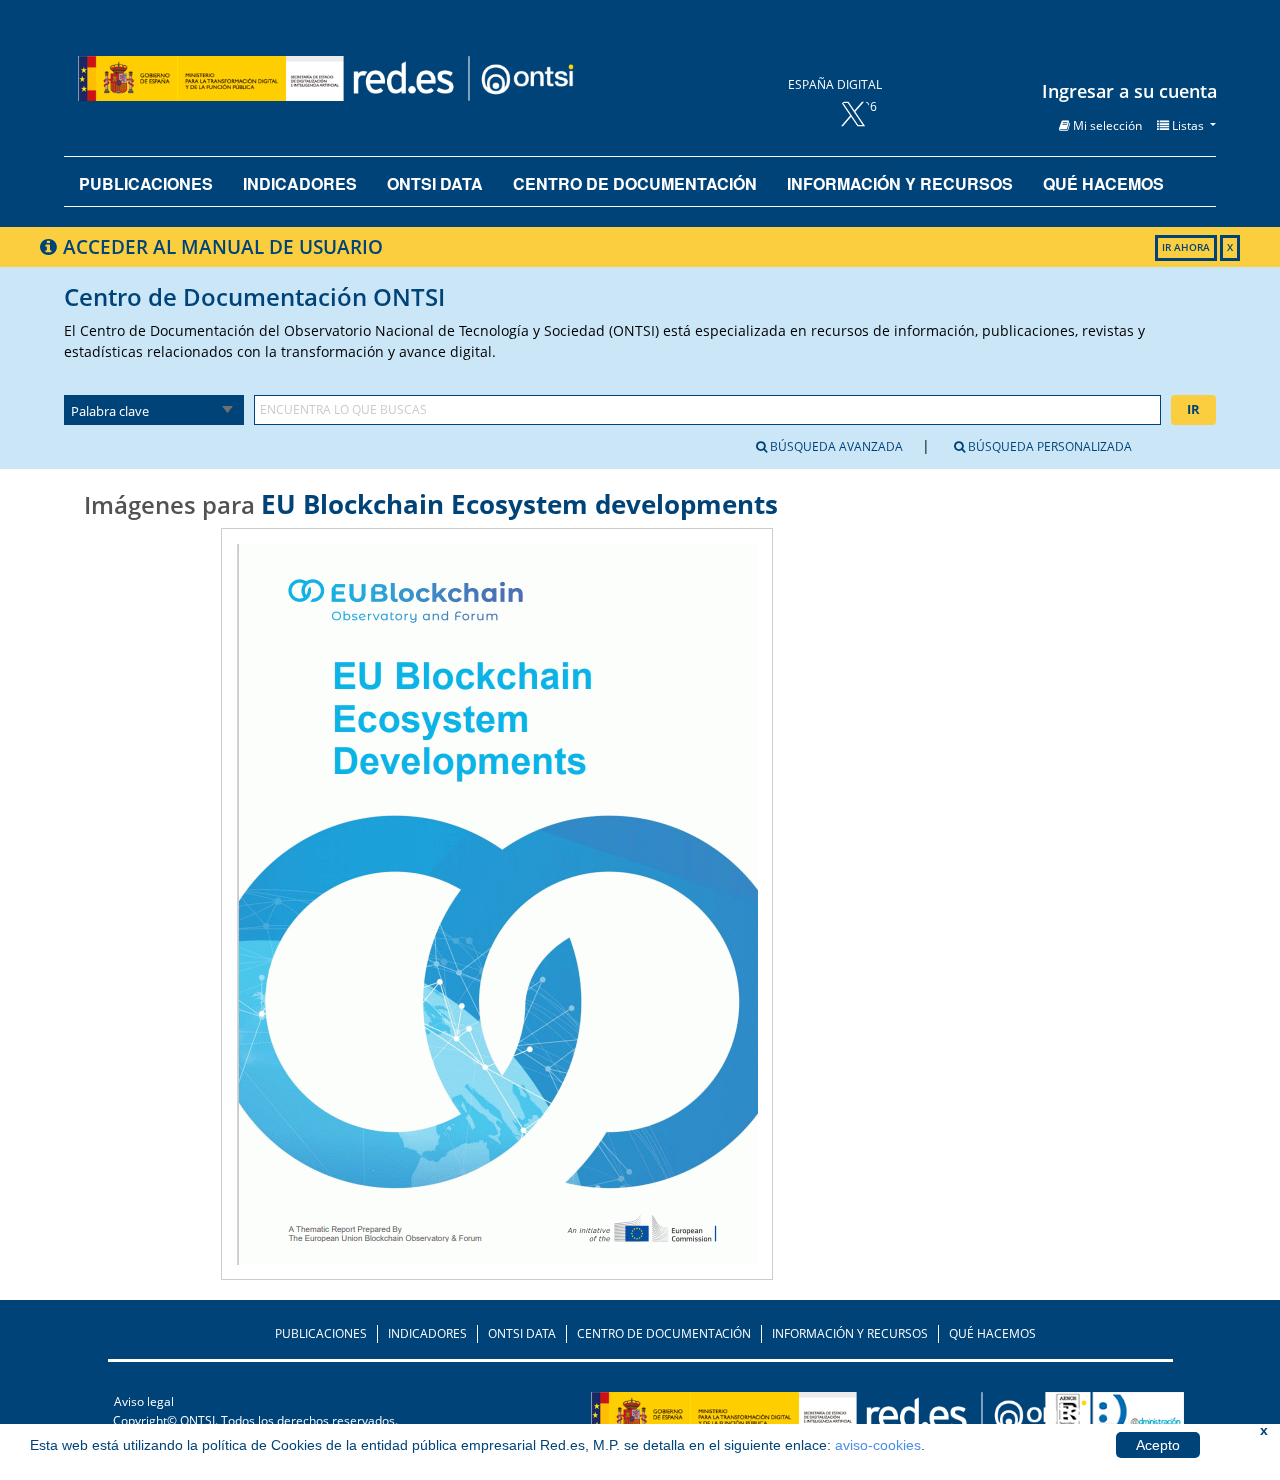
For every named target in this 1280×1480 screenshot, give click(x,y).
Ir (1193, 409)
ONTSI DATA (435, 183)
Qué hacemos (1103, 183)
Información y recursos (900, 183)
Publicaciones (146, 183)
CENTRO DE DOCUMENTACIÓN (664, 1333)
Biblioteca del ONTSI (392, 78)
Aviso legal (144, 1401)
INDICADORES (427, 1333)
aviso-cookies (878, 1445)
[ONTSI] (902, 1418)
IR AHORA (1186, 247)
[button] (1100, 125)
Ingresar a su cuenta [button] (1129, 91)
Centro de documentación (635, 183)
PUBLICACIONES (321, 1333)
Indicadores (300, 183)
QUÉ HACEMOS (992, 1333)
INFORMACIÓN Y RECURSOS (850, 1333)
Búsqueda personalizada (1048, 446)
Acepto (1158, 1445)
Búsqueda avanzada (835, 446)
